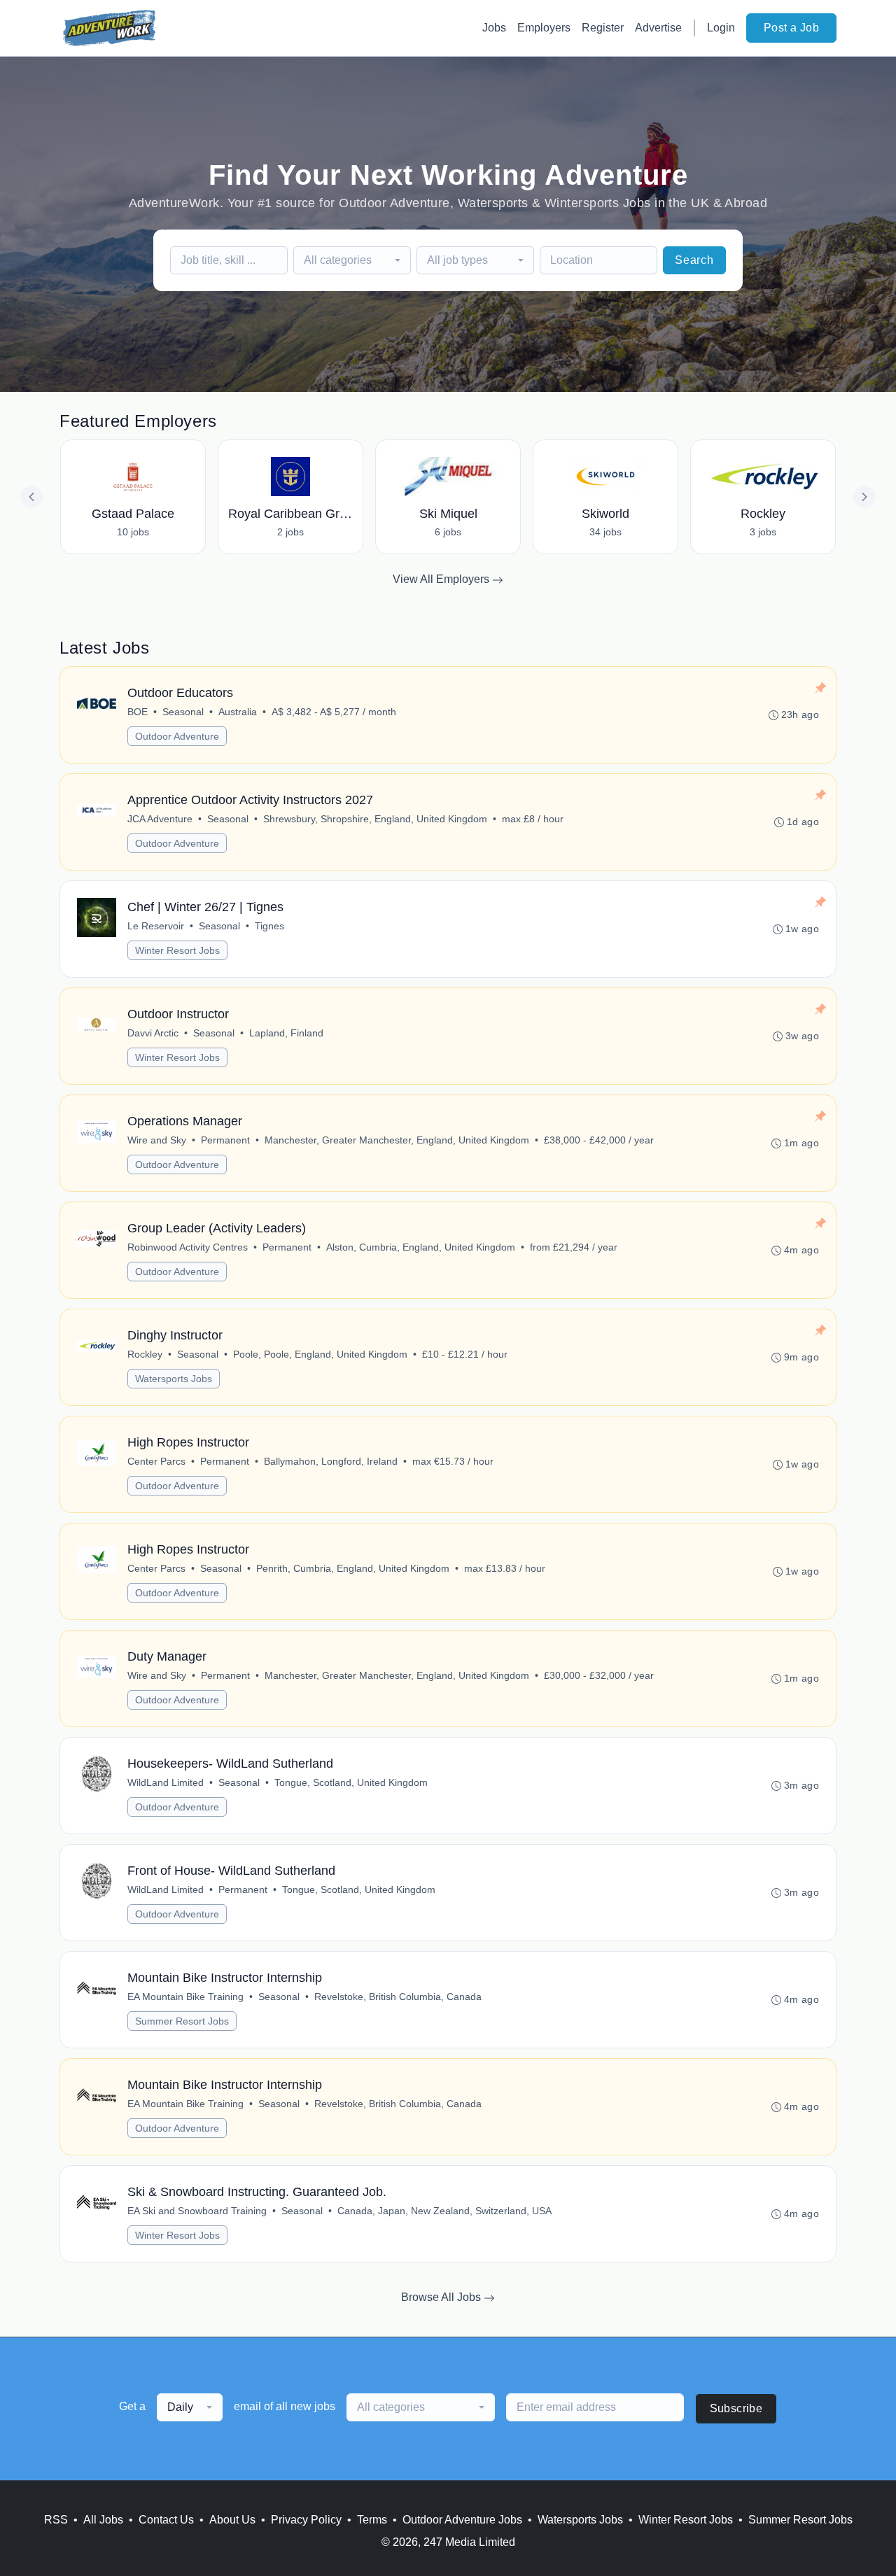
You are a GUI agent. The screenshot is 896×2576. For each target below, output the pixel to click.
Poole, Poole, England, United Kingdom (320, 1354)
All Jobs (103, 2520)
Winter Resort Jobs (177, 950)
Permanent (225, 1140)
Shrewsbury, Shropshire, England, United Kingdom (375, 819)
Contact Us (166, 2520)
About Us (232, 2520)
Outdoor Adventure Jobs (462, 2520)
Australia (238, 712)
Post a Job (791, 28)
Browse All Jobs (442, 2297)
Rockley (145, 1354)
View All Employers (442, 579)
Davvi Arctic (153, 1033)
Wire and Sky (157, 1140)
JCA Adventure (160, 819)
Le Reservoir (156, 926)
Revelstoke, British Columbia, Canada (398, 1997)
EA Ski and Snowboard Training (197, 2211)
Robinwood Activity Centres (188, 1247)
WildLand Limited (166, 1782)
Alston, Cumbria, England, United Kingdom (421, 1247)
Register (603, 28)
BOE (138, 712)
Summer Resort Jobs (182, 2021)
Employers (544, 28)
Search (694, 260)
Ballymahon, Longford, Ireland (331, 1461)
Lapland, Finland (286, 1033)
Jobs (494, 28)
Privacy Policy (306, 2520)
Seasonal (183, 712)
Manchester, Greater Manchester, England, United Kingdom (397, 1140)
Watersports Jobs (174, 1379)
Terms (372, 2520)
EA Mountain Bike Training (185, 1997)
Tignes (269, 926)
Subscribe (736, 2408)
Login (721, 28)
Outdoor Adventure (177, 736)
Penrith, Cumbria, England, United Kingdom (353, 1568)
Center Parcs (156, 1461)
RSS (56, 2520)
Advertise (658, 28)
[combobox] (352, 260)
